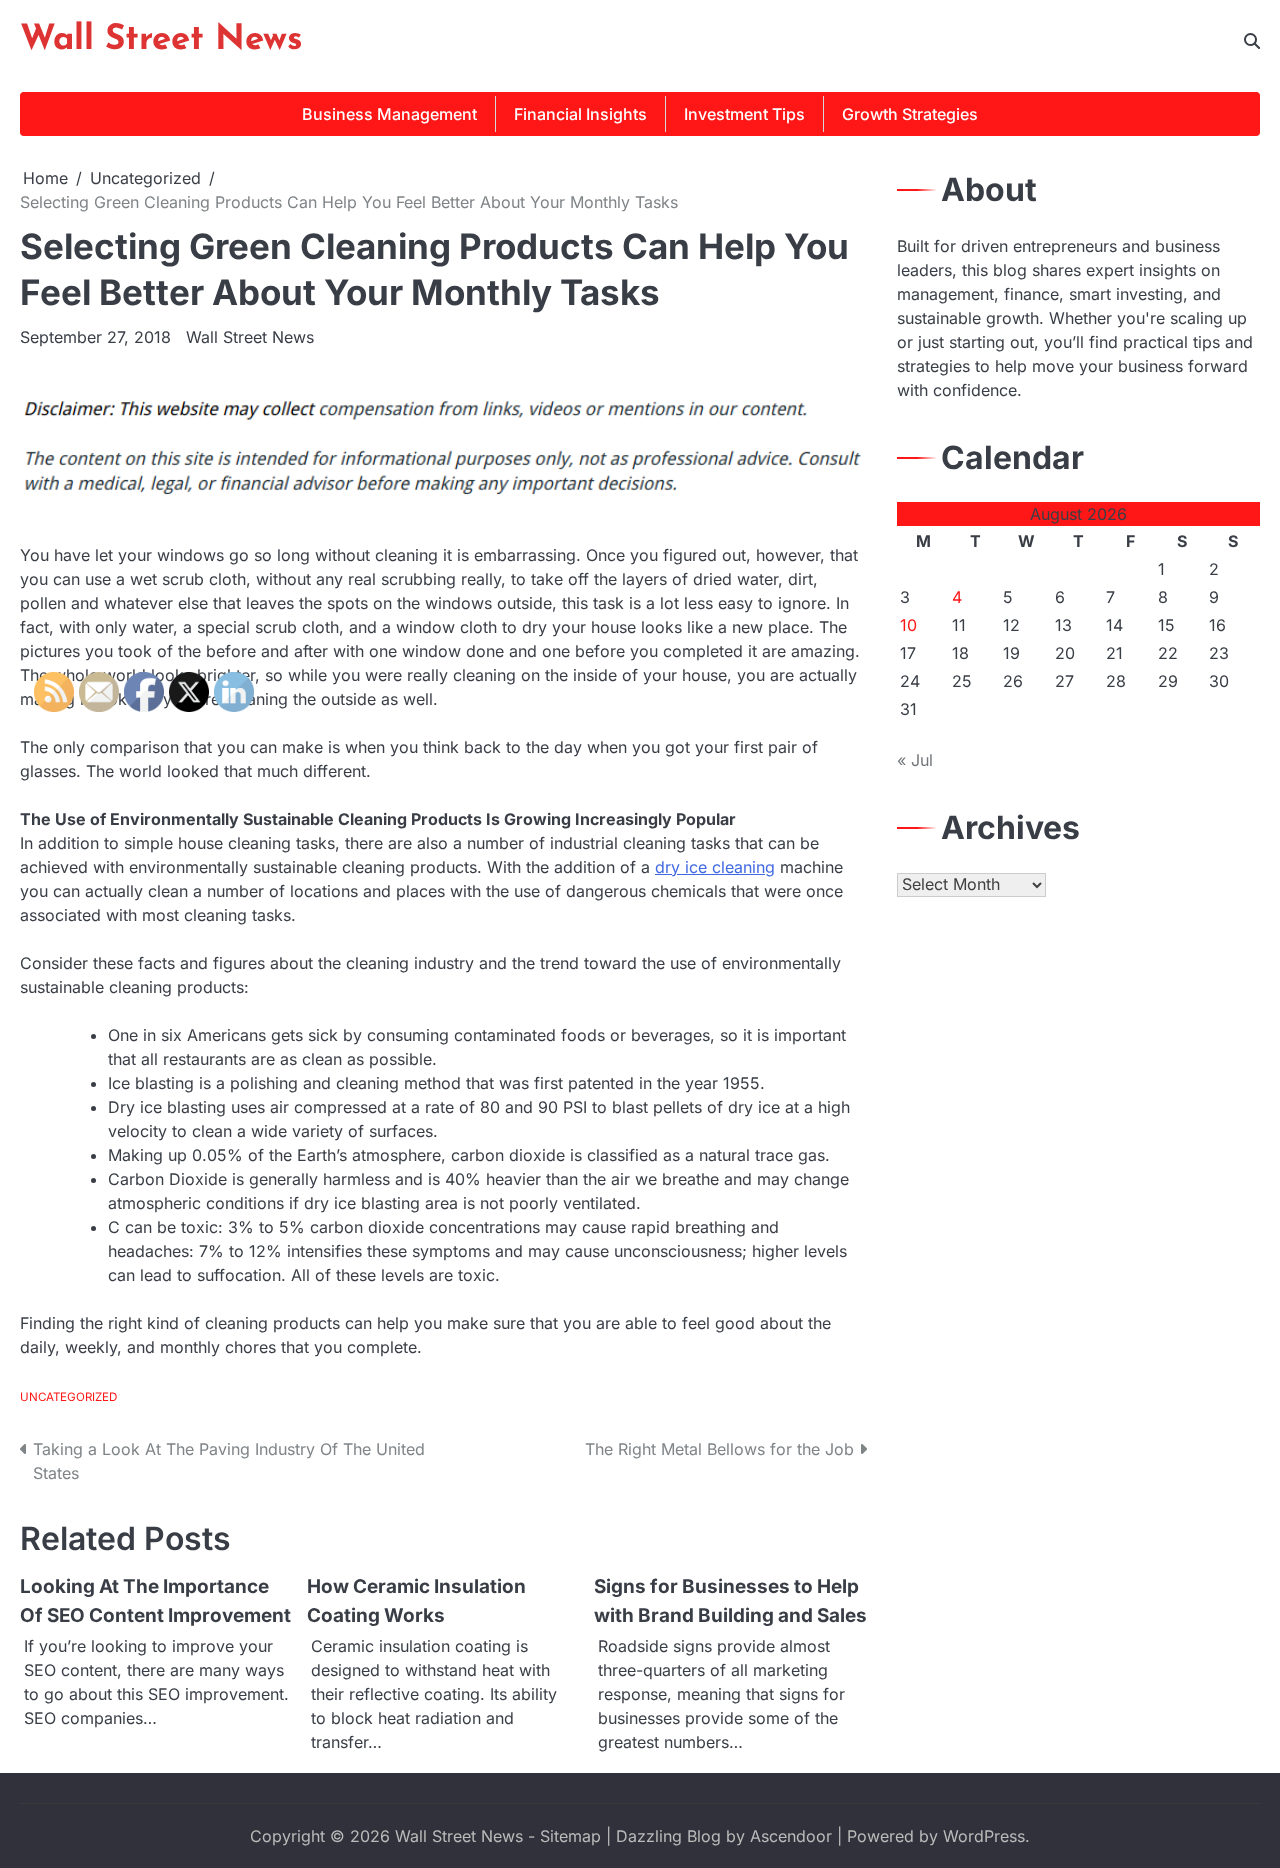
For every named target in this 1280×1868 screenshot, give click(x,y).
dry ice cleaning (715, 867)
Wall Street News (161, 40)
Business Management (389, 114)
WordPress (984, 1836)
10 (908, 625)
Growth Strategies (910, 114)
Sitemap (570, 1836)
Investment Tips (744, 114)
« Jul (915, 760)
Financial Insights (580, 114)
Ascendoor (791, 1836)
